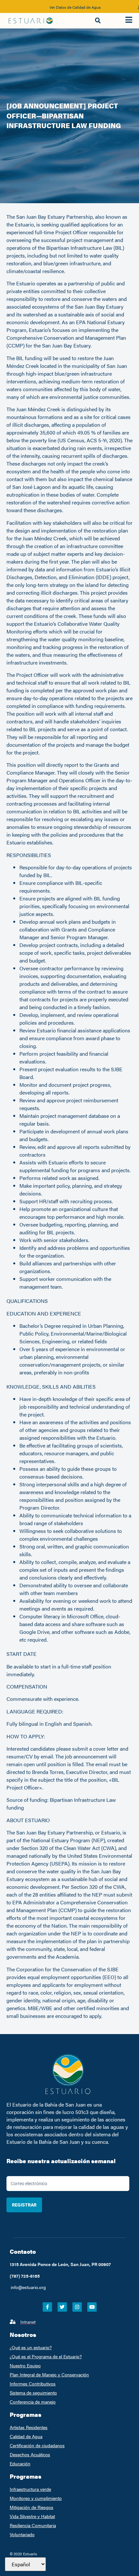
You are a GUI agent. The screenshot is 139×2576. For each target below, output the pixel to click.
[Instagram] (77, 2307)
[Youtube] (92, 2307)
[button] (98, 21)
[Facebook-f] (47, 2307)
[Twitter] (62, 2307)
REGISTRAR (24, 2205)
